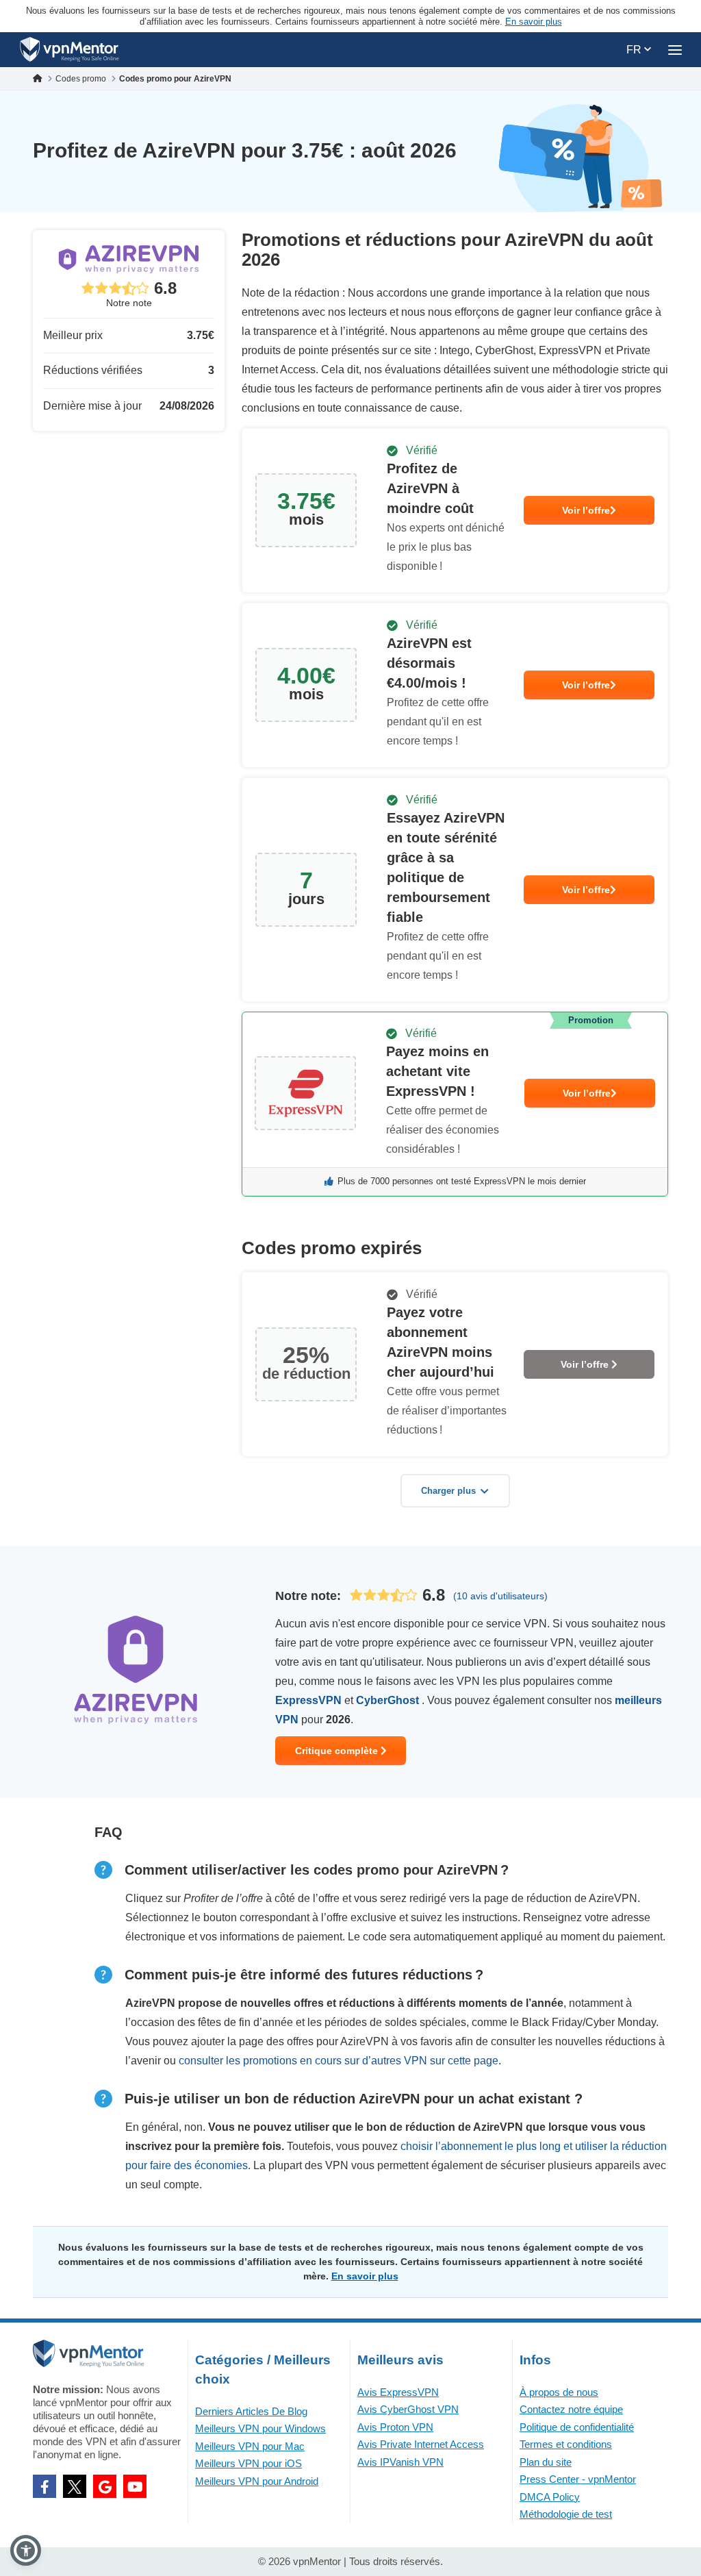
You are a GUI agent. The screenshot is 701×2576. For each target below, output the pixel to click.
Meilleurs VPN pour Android (257, 2481)
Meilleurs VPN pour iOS (248, 2463)
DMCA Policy (550, 2497)
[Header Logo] (69, 50)
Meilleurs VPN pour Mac (250, 2446)
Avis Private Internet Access (421, 2444)
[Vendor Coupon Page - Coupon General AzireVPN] (455, 511)
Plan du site (546, 2462)
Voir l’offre (586, 510)
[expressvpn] (455, 1104)
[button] (26, 2550)
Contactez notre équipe (571, 2409)
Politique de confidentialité (577, 2427)
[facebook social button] (44, 2486)
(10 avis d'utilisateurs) (500, 1596)
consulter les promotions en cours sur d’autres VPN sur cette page (339, 2061)
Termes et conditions (566, 2444)
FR (635, 50)
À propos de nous (559, 2392)
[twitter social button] (75, 2486)
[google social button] (105, 2486)
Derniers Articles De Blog (251, 2411)
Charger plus (448, 1491)
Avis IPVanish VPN (400, 2462)
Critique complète (338, 1751)
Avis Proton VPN (395, 2427)
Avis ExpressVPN (398, 2392)
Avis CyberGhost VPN (408, 2409)
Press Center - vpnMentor (578, 2479)
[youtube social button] (135, 2486)
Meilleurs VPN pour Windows (260, 2428)
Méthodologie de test (566, 2514)
